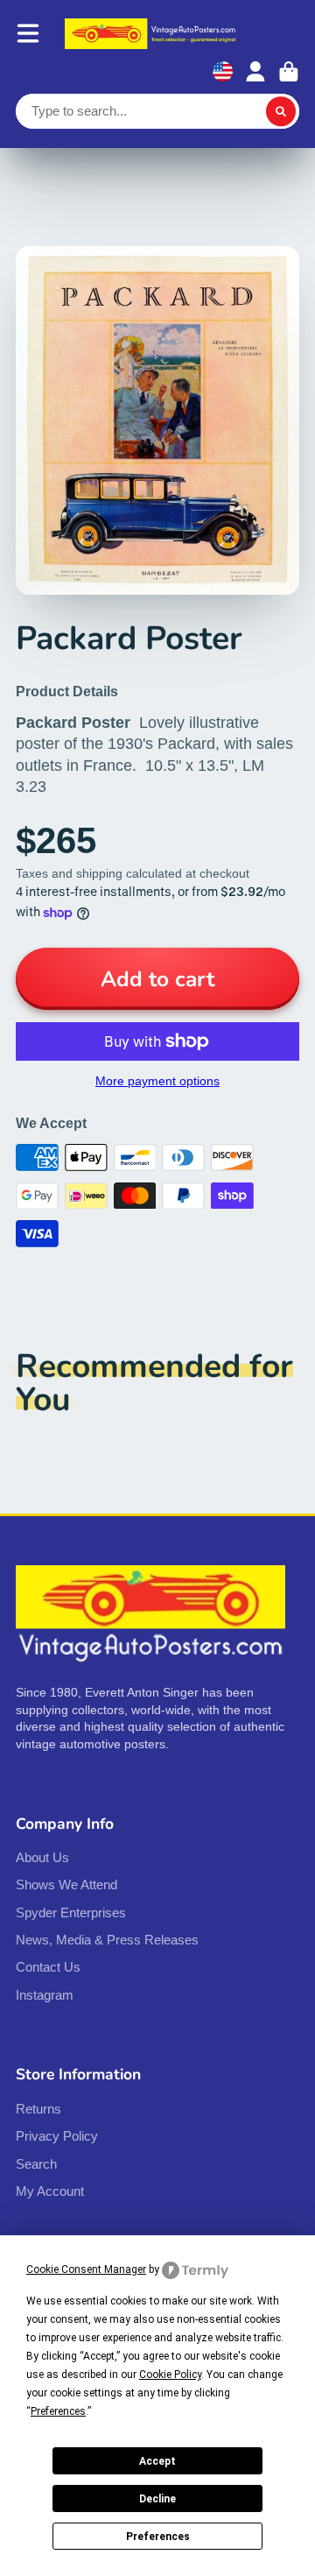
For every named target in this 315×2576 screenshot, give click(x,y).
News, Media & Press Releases (107, 1940)
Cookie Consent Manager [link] (86, 2269)
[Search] (281, 111)
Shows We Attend (66, 1884)
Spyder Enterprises (71, 1913)
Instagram (45, 1995)
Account (255, 72)
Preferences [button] (58, 2411)
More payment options (157, 1081)
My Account (50, 2191)
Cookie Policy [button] (170, 2375)
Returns (38, 2109)
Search (36, 2164)
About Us (42, 1857)
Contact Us (48, 1967)
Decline (157, 2499)
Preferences (158, 2537)
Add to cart (157, 979)
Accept (157, 2461)
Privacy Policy (57, 2136)
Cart (289, 72)
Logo (152, 34)
